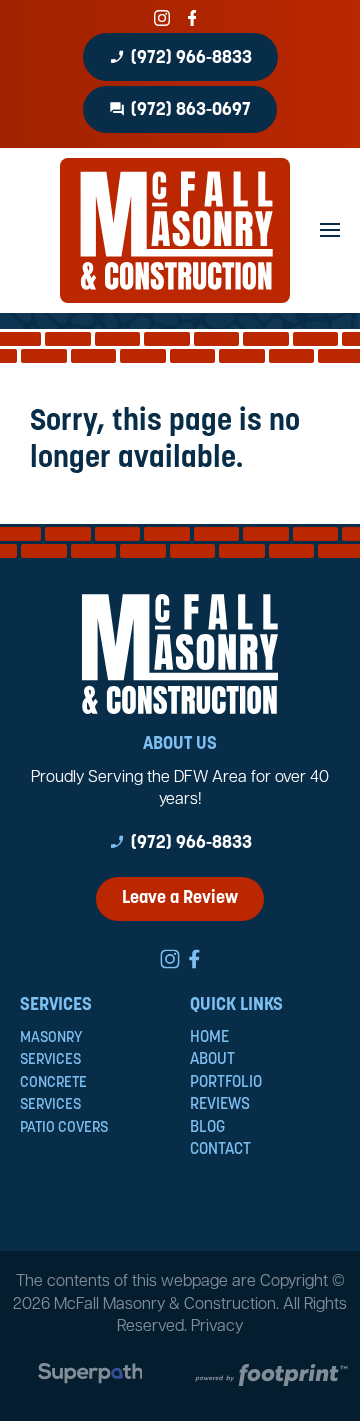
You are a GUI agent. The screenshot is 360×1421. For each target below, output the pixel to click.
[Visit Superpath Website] (90, 1377)
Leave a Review (180, 899)
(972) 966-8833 (180, 58)
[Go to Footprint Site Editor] (270, 1377)
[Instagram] (162, 18)
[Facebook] (192, 18)
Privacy (217, 1327)
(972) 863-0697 (180, 110)
